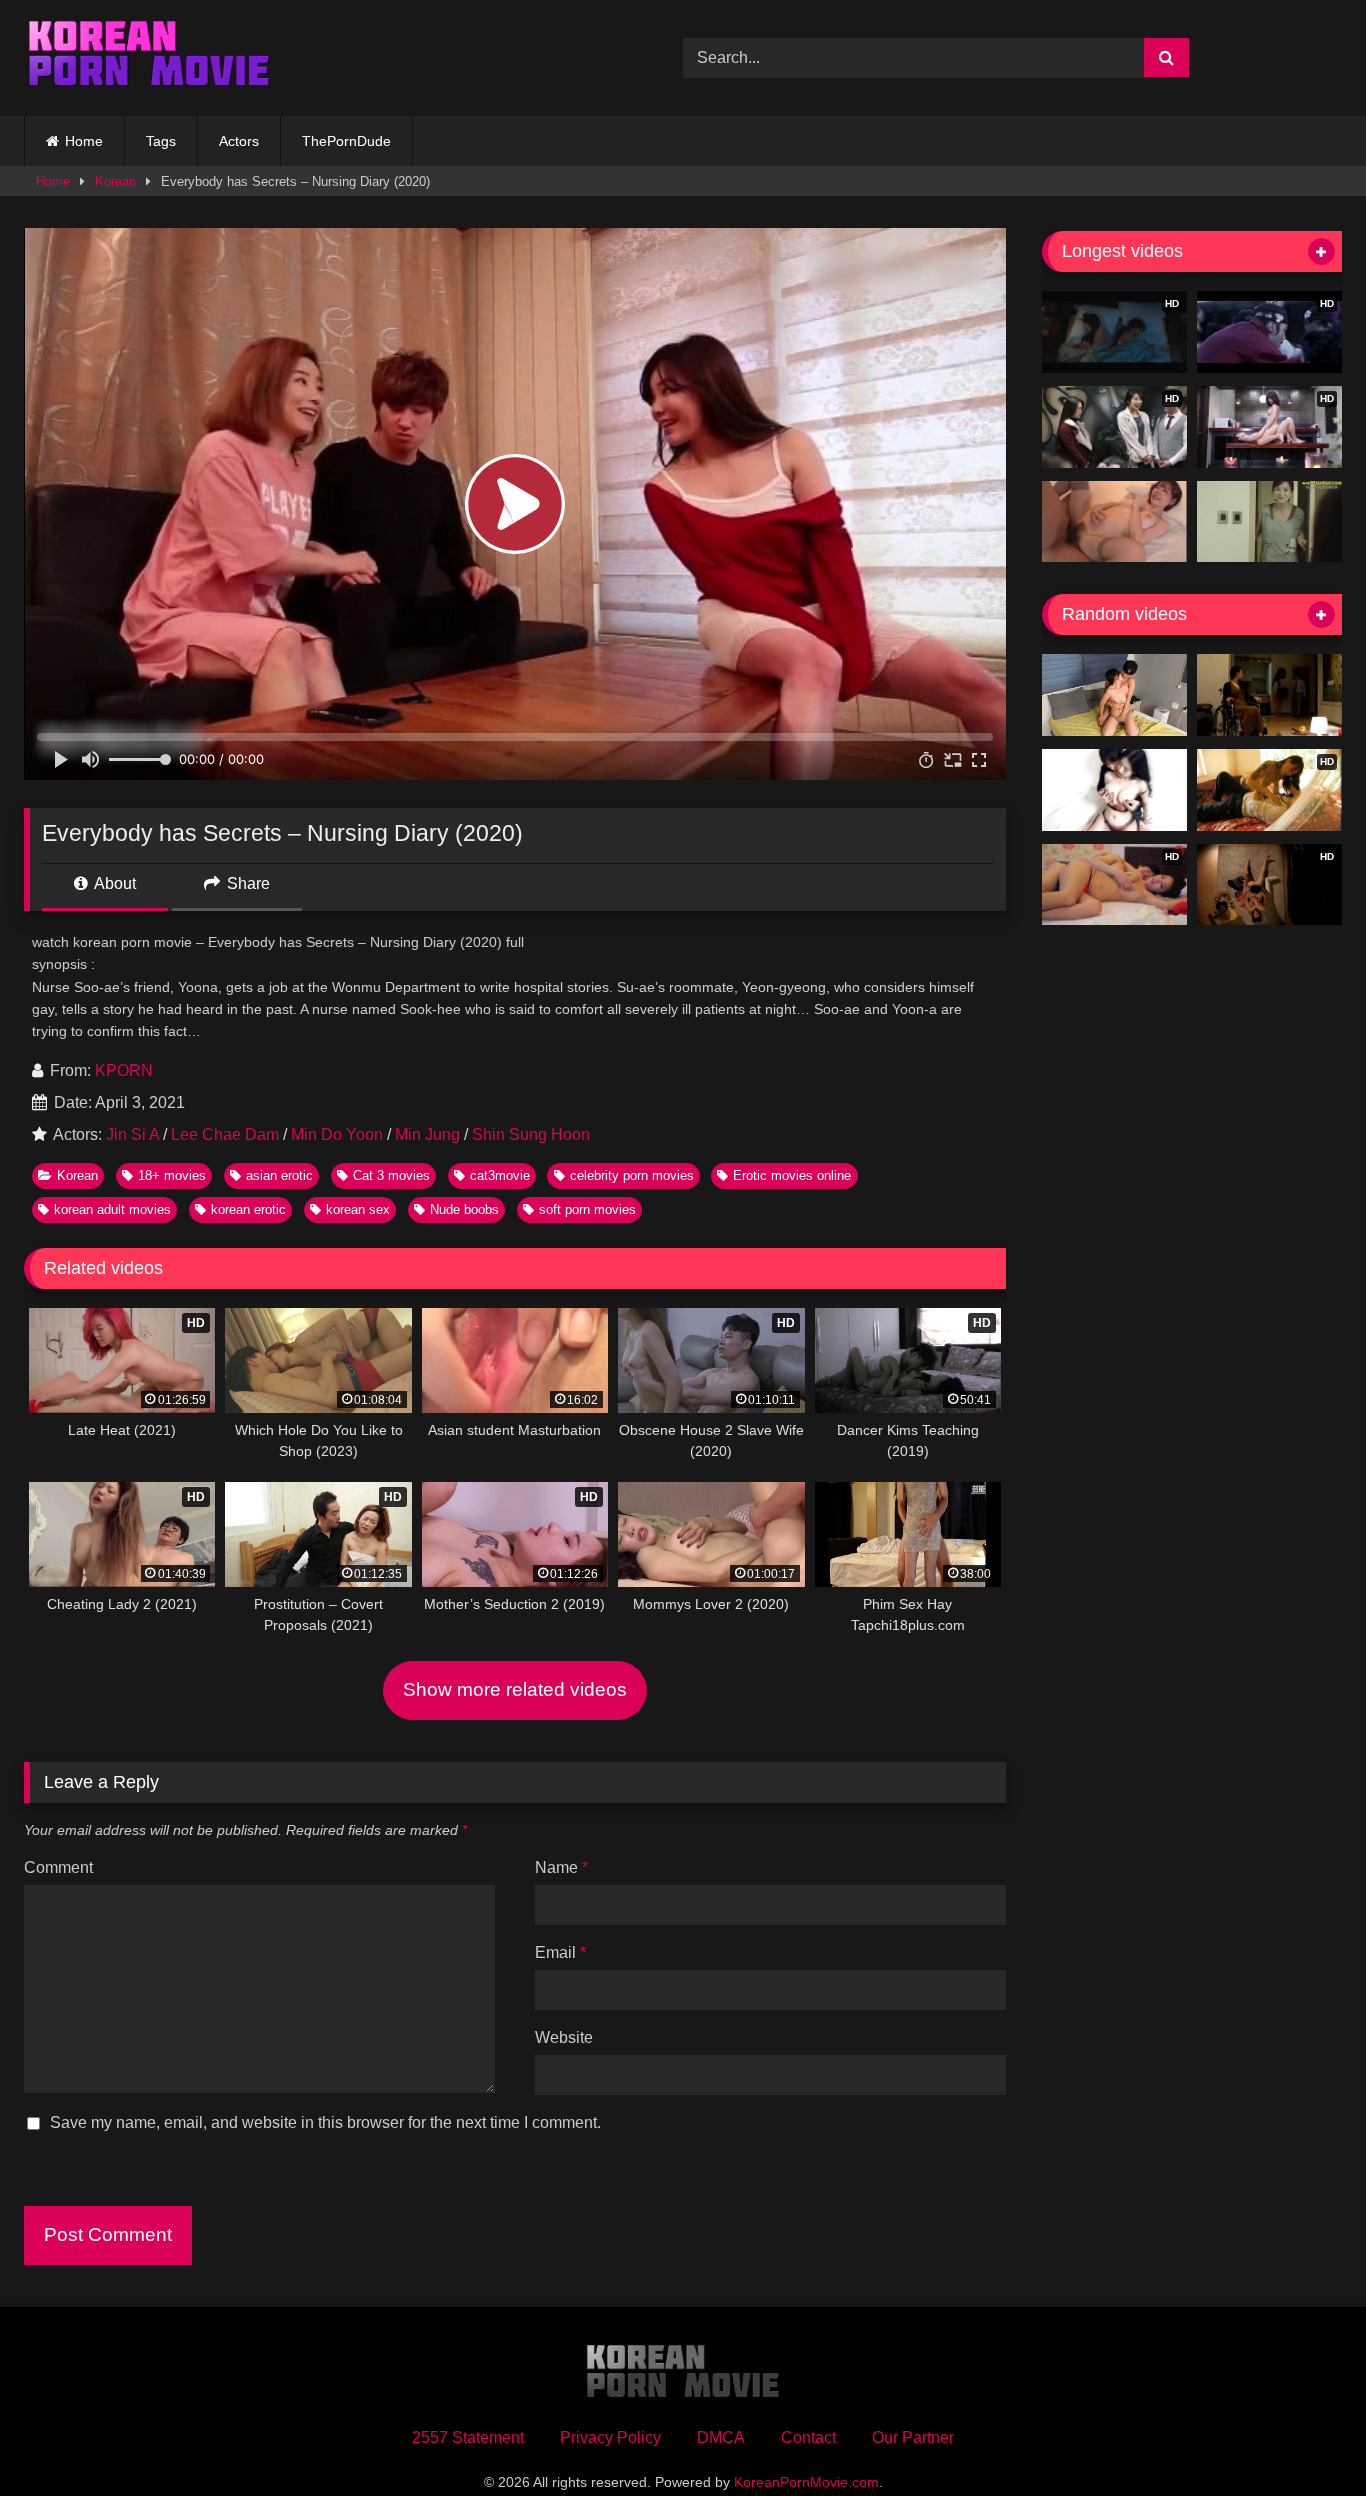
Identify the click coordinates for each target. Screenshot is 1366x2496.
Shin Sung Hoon (531, 1134)
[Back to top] (1304, 2436)
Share (246, 883)
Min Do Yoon (337, 1134)
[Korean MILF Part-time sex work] (1269, 522)
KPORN (124, 1070)
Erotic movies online (792, 1175)
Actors (239, 141)
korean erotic (248, 1209)
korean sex (358, 1209)
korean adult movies (112, 1209)
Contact (808, 2437)
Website (564, 2037)
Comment (58, 1867)
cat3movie (500, 1175)
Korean (115, 181)
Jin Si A (132, 1134)
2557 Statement (468, 2437)
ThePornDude (346, 141)
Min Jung (427, 1134)
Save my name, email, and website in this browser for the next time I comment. (325, 2122)
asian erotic (279, 1175)
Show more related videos (515, 1689)
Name (561, 1867)
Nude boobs (464, 1209)
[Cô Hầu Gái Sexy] (1269, 695)
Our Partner (913, 2437)
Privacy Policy (610, 2437)
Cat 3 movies (391, 1175)
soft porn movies (587, 1209)
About (113, 883)
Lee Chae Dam (225, 1134)
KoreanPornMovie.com (806, 2482)
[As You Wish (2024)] (1114, 790)
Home (84, 141)
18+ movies (172, 1175)
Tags (161, 141)
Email (560, 1952)
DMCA (721, 2437)
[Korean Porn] (149, 58)
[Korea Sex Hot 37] (1114, 522)
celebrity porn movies (632, 1175)
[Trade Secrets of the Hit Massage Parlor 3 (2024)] (1114, 695)
